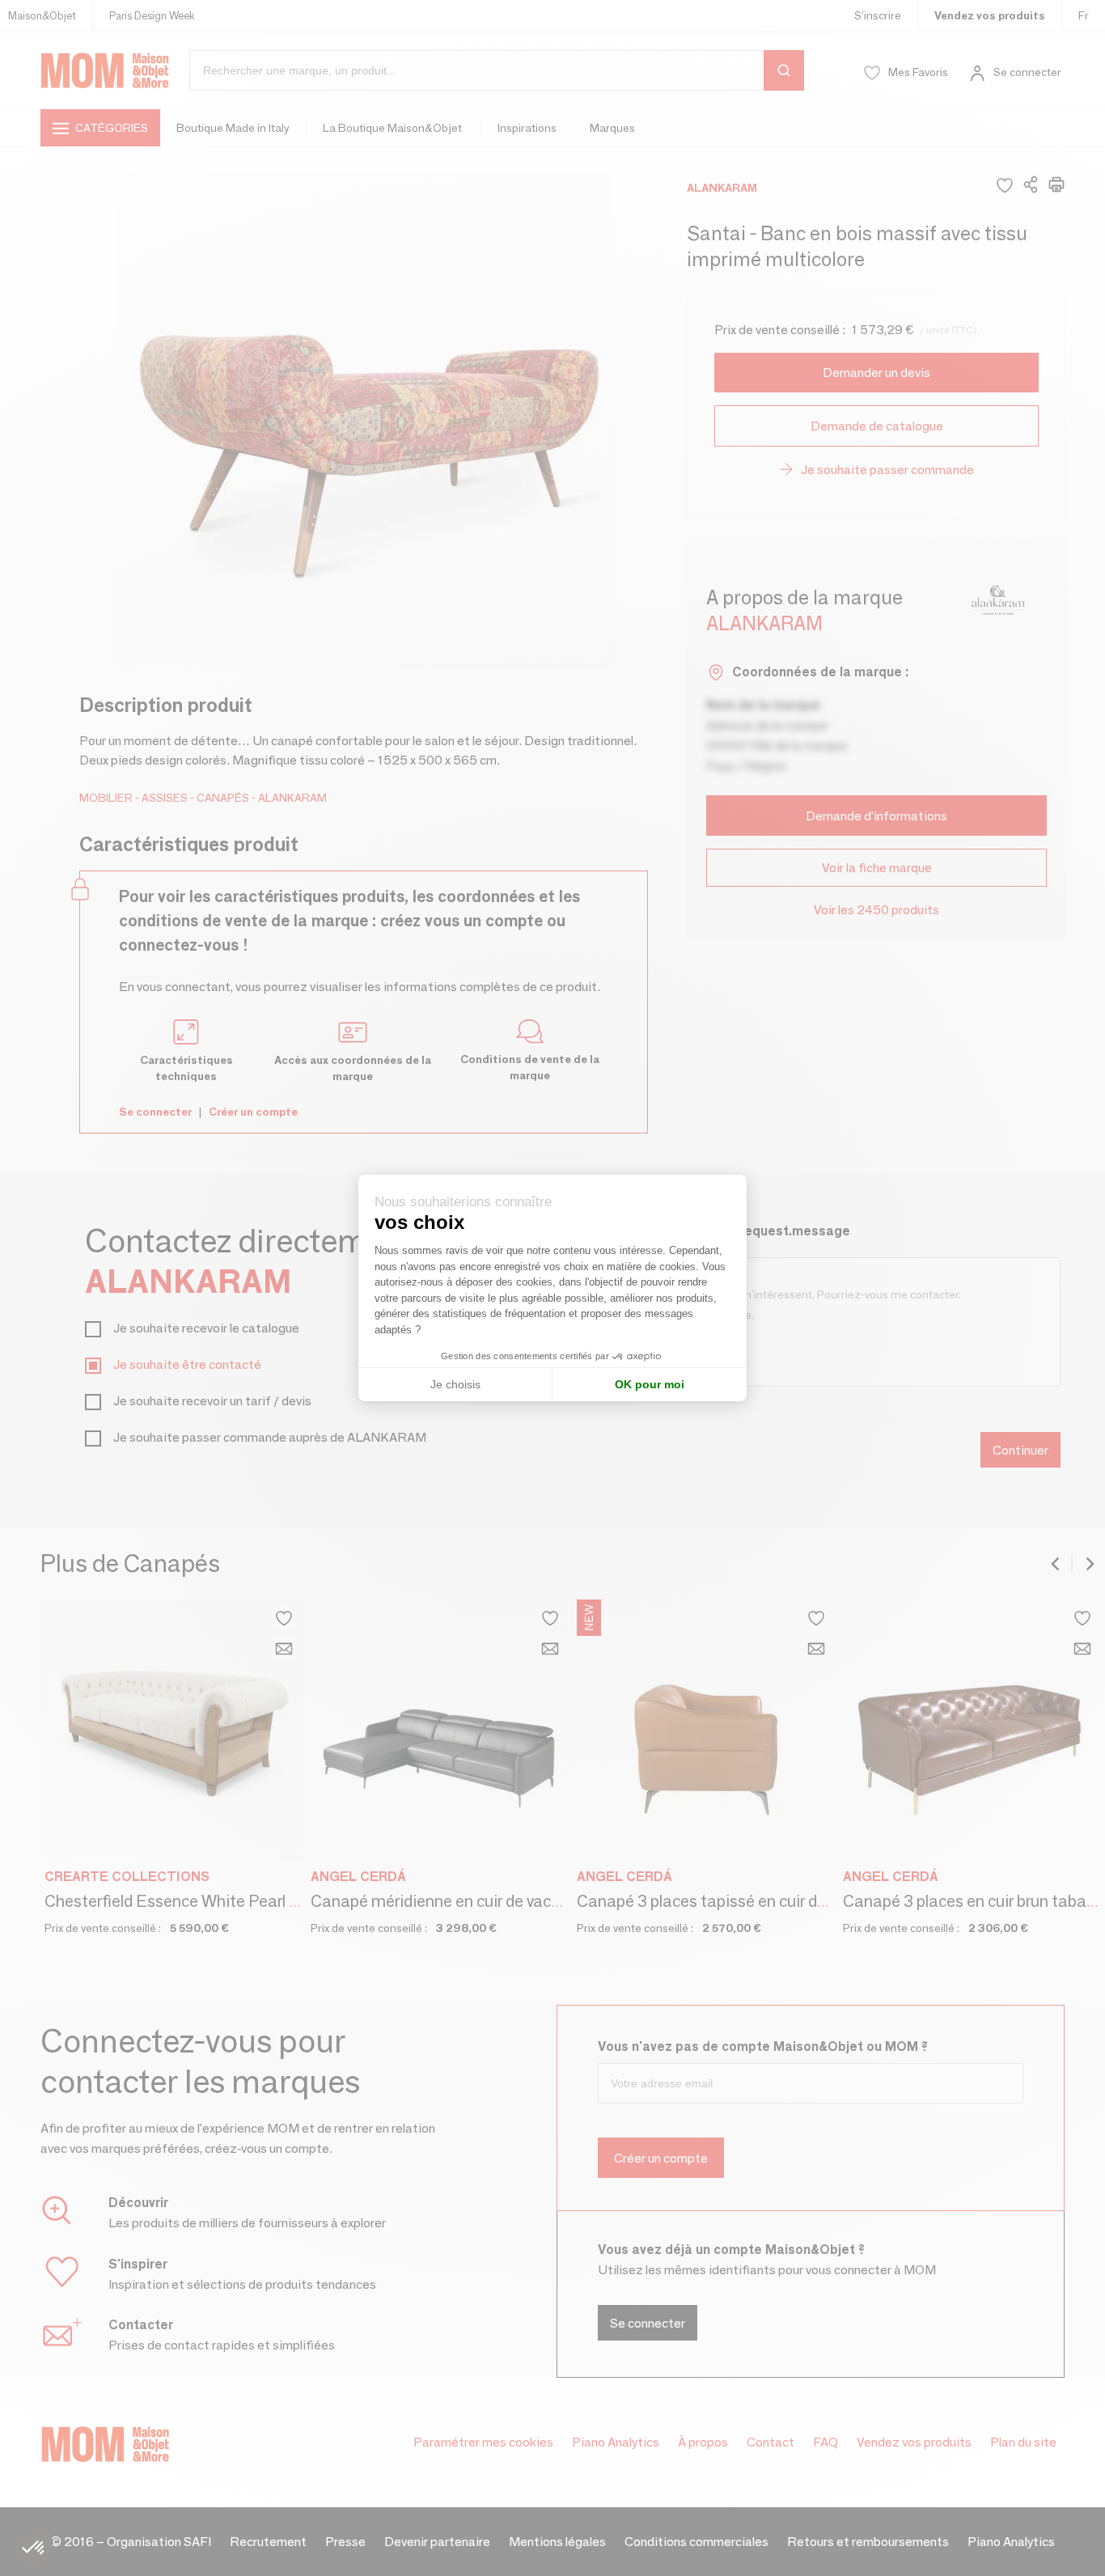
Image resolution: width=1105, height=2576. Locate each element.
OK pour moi (650, 1384)
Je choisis (455, 1384)
